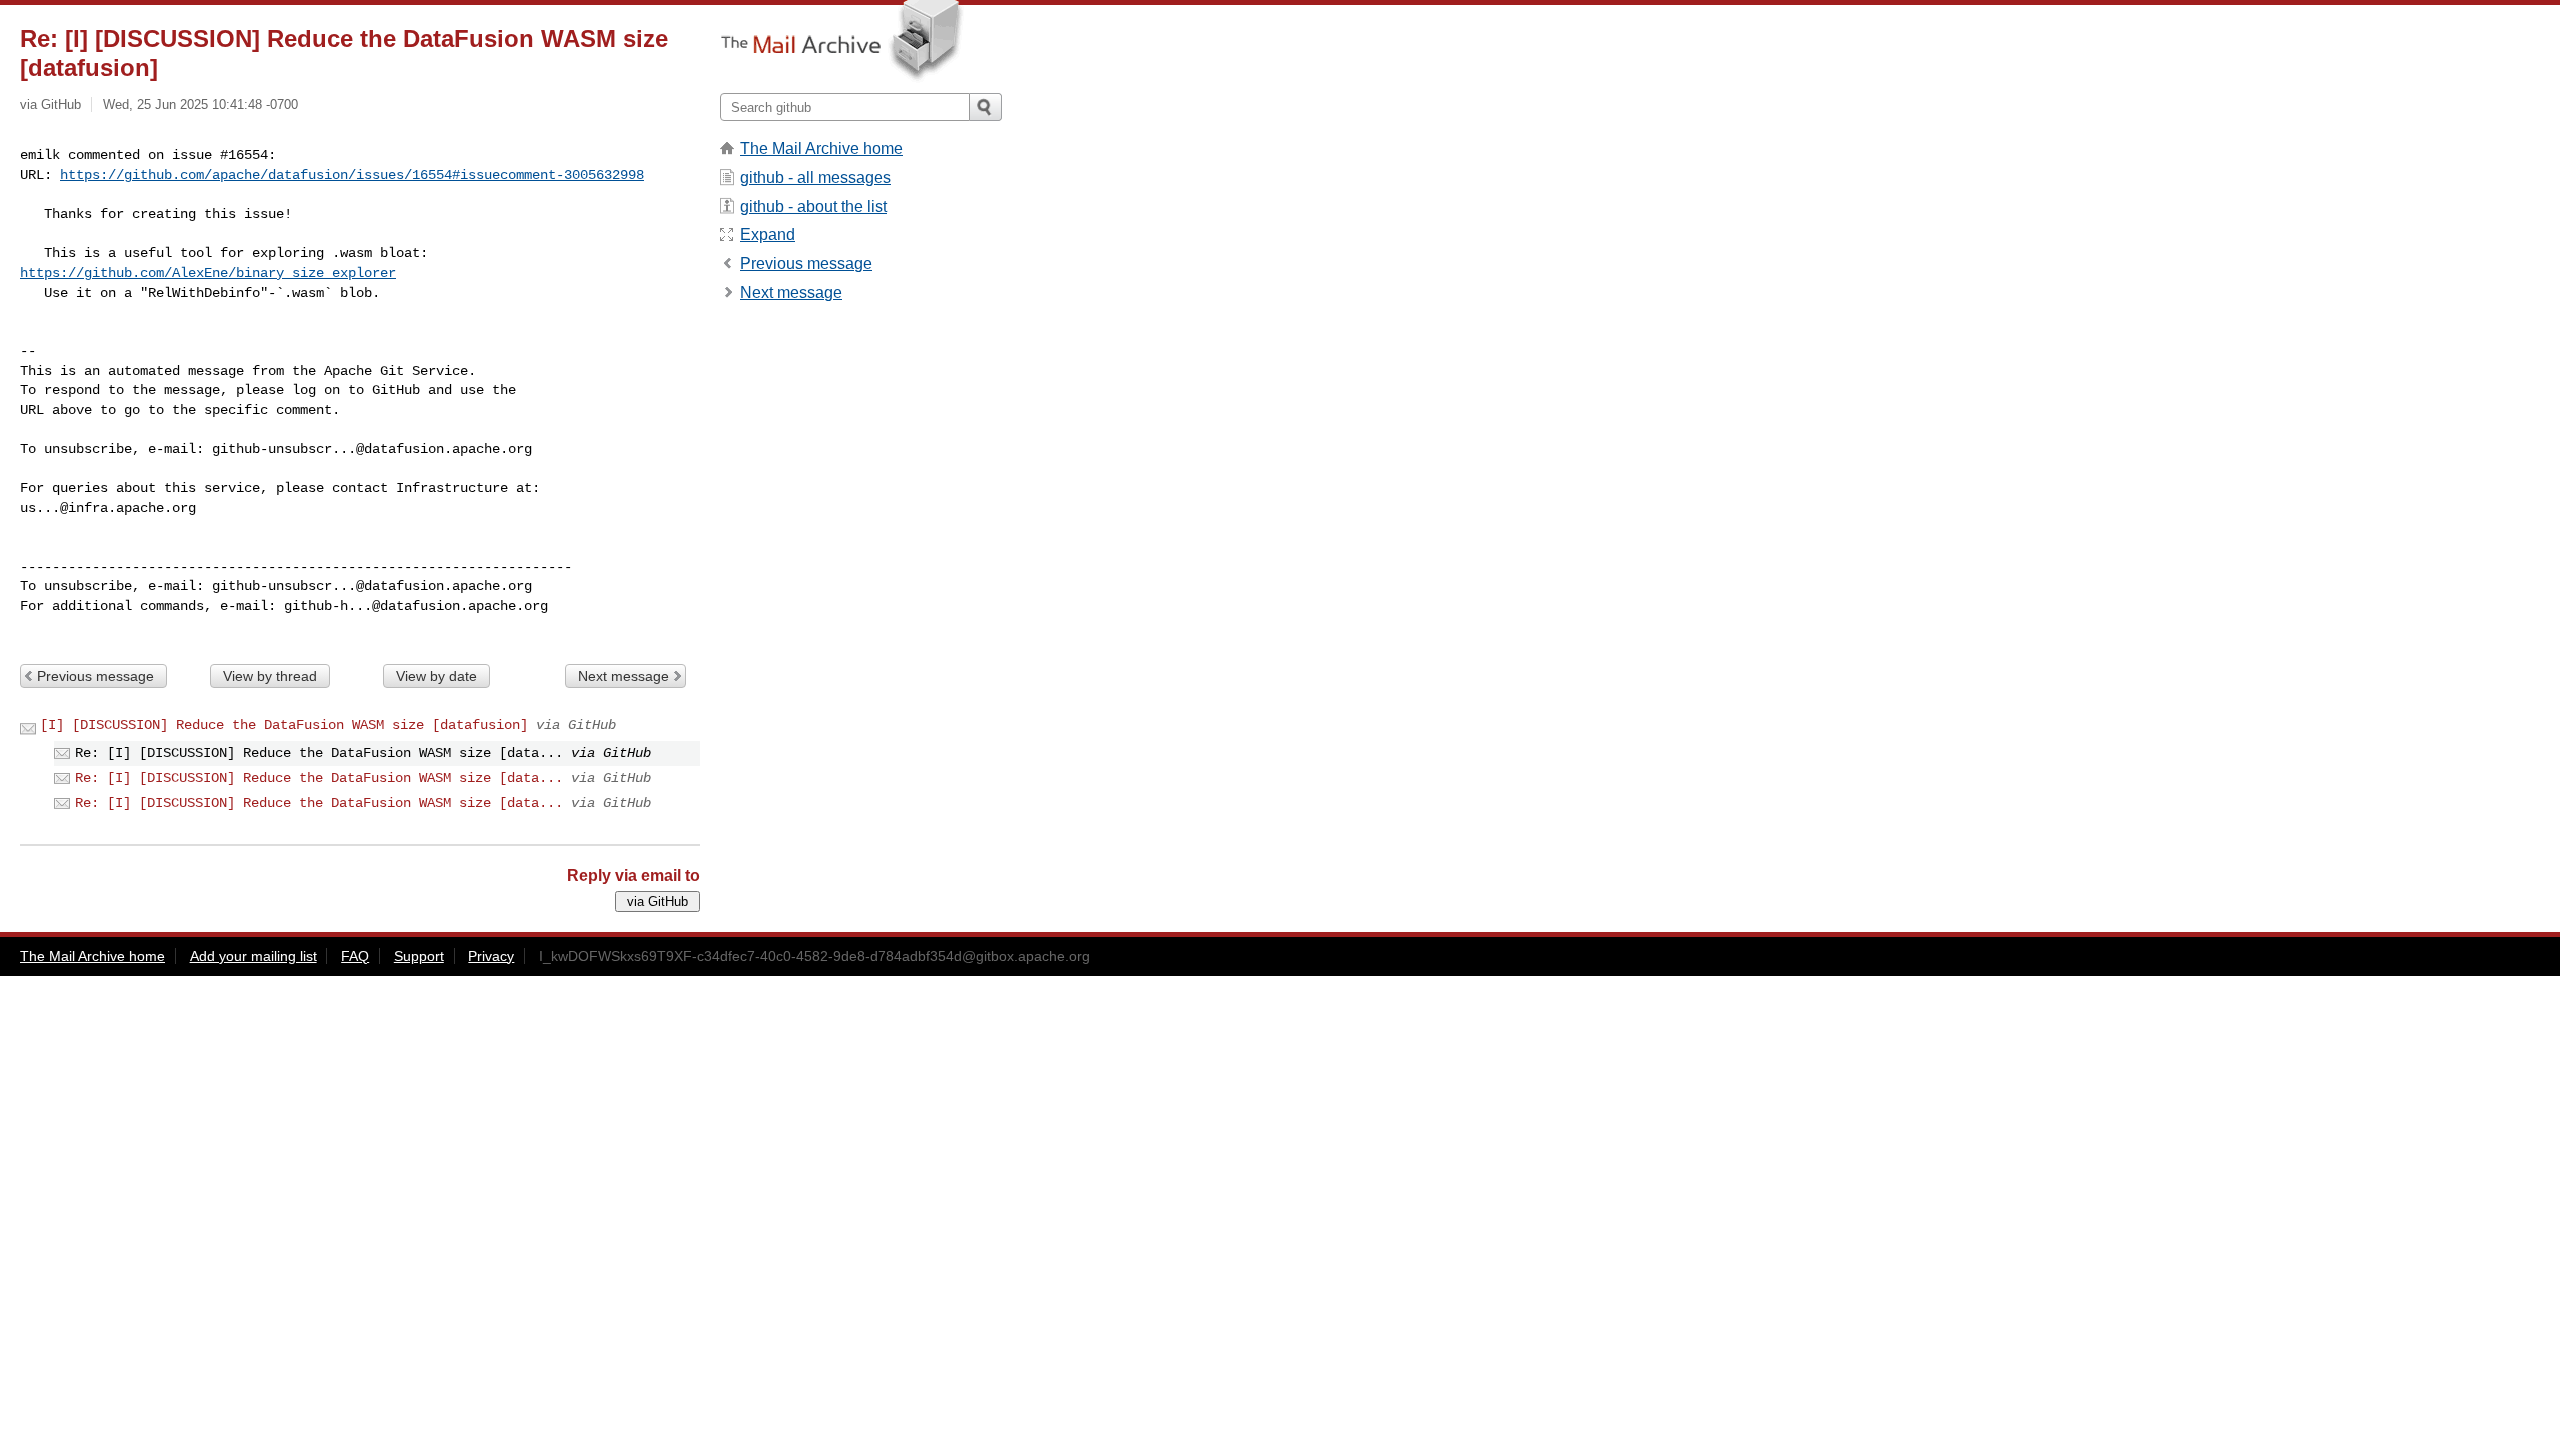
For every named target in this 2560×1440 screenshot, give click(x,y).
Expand (767, 234)
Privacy (491, 956)
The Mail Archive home (821, 148)
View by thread (270, 676)
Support (419, 956)
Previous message (95, 676)
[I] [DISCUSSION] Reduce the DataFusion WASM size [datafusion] (284, 725)
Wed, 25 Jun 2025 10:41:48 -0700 (200, 104)
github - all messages (815, 177)
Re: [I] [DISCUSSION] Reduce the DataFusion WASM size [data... (319, 778)
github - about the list (813, 206)
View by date (436, 676)
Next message (623, 676)
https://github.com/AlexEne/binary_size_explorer (208, 273)
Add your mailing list (253, 956)
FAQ (355, 956)
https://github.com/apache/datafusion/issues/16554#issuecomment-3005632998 (352, 175)
